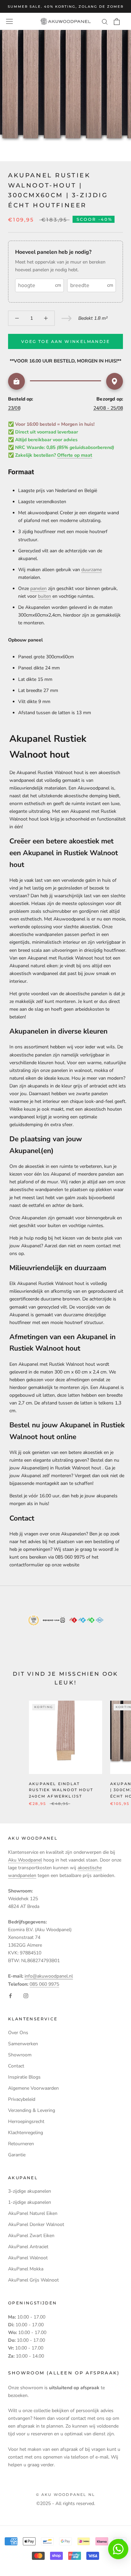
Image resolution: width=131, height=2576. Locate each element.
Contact (16, 2066)
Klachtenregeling (26, 2133)
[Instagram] (26, 1996)
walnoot (83, 1070)
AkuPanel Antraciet (28, 2247)
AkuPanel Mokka (26, 2269)
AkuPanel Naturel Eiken (33, 2213)
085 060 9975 (44, 1984)
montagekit (47, 1483)
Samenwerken (23, 2044)
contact (104, 1246)
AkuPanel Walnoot (28, 2258)
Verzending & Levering (32, 2110)
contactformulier (27, 1565)
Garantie (17, 2155)
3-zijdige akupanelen (30, 2191)
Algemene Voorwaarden (33, 2088)
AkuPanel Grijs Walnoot (33, 2280)
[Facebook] (10, 1996)
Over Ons (18, 2033)
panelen (38, 588)
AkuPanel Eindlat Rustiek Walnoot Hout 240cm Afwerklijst (61, 1790)
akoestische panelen (30, 1055)
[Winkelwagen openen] (117, 22)
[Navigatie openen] (9, 21)
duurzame (92, 570)
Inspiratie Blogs (24, 2077)
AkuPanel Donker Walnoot (36, 2224)
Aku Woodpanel (25, 1860)
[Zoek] (105, 21)
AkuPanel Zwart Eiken (31, 2236)
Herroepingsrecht (26, 2121)
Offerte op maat (75, 455)
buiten (45, 596)
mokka (101, 1070)
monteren (65, 1001)
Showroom (20, 2055)
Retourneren (21, 2144)
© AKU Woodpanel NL (66, 2495)
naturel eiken (23, 1078)
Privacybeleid (22, 2099)
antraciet (98, 1086)
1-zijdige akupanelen (30, 2202)
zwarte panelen (92, 1094)
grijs (78, 1086)
